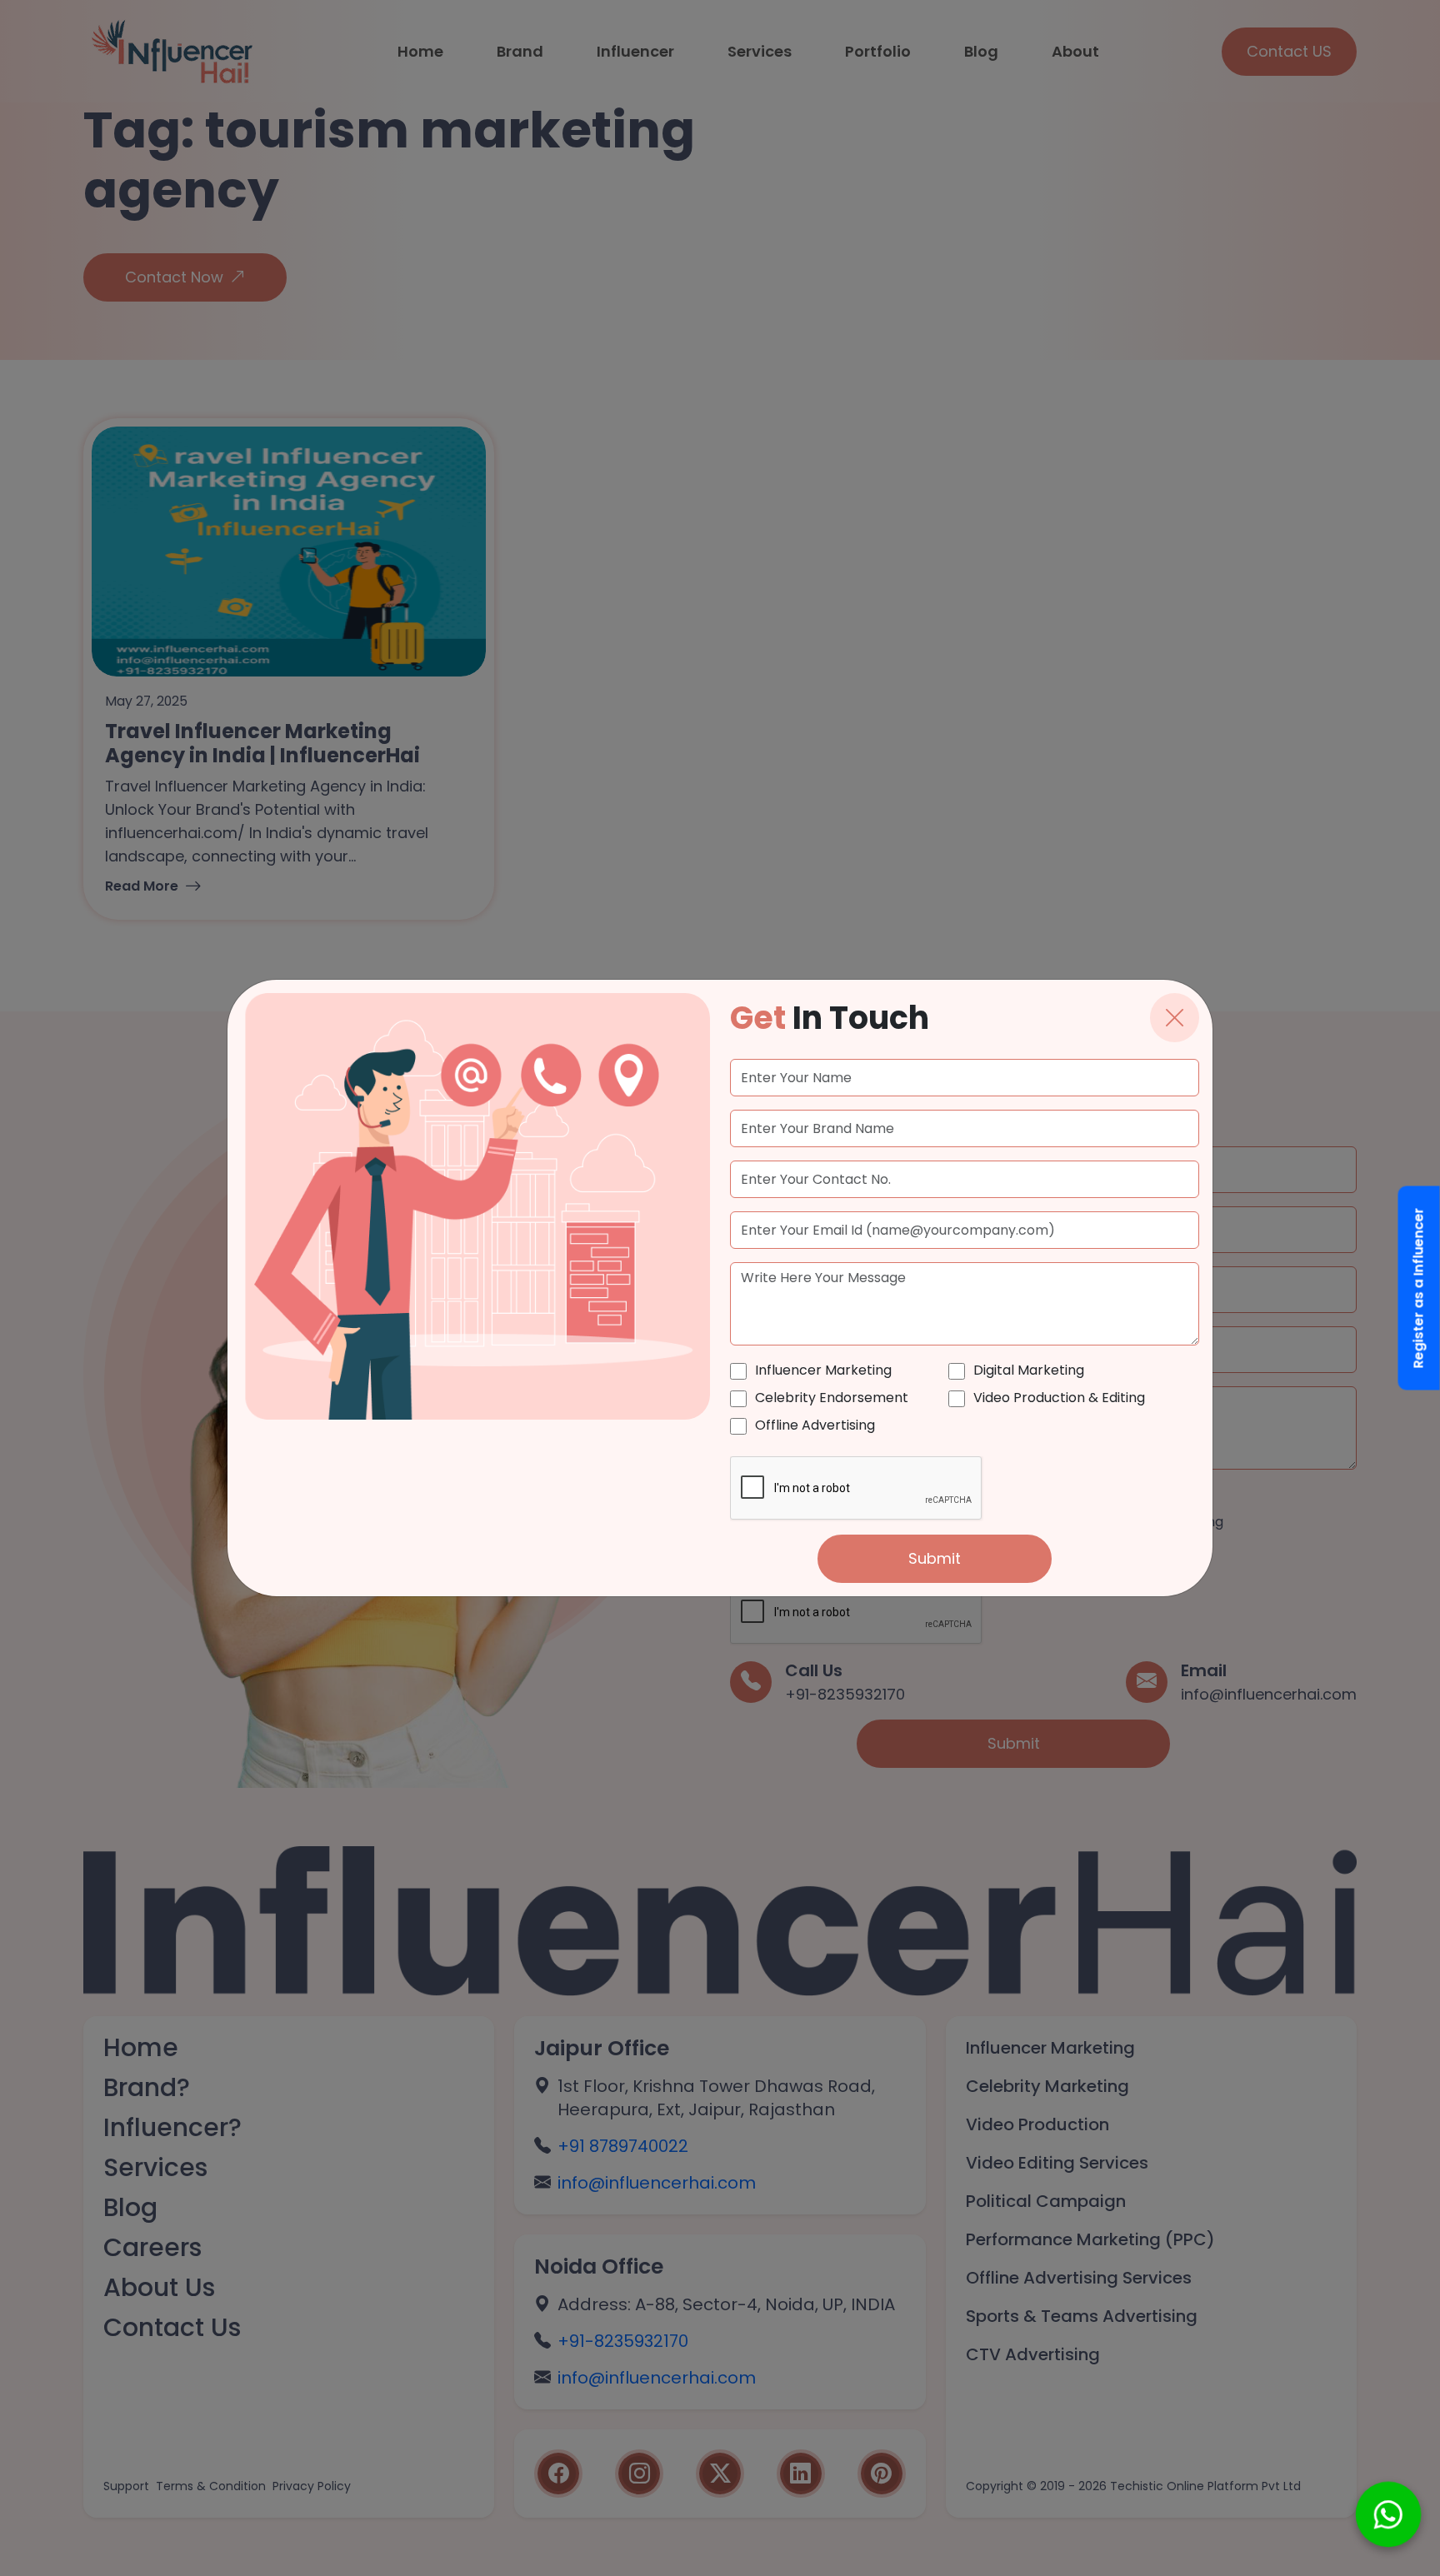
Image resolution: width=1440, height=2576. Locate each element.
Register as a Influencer (1419, 1288)
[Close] (1175, 1018)
